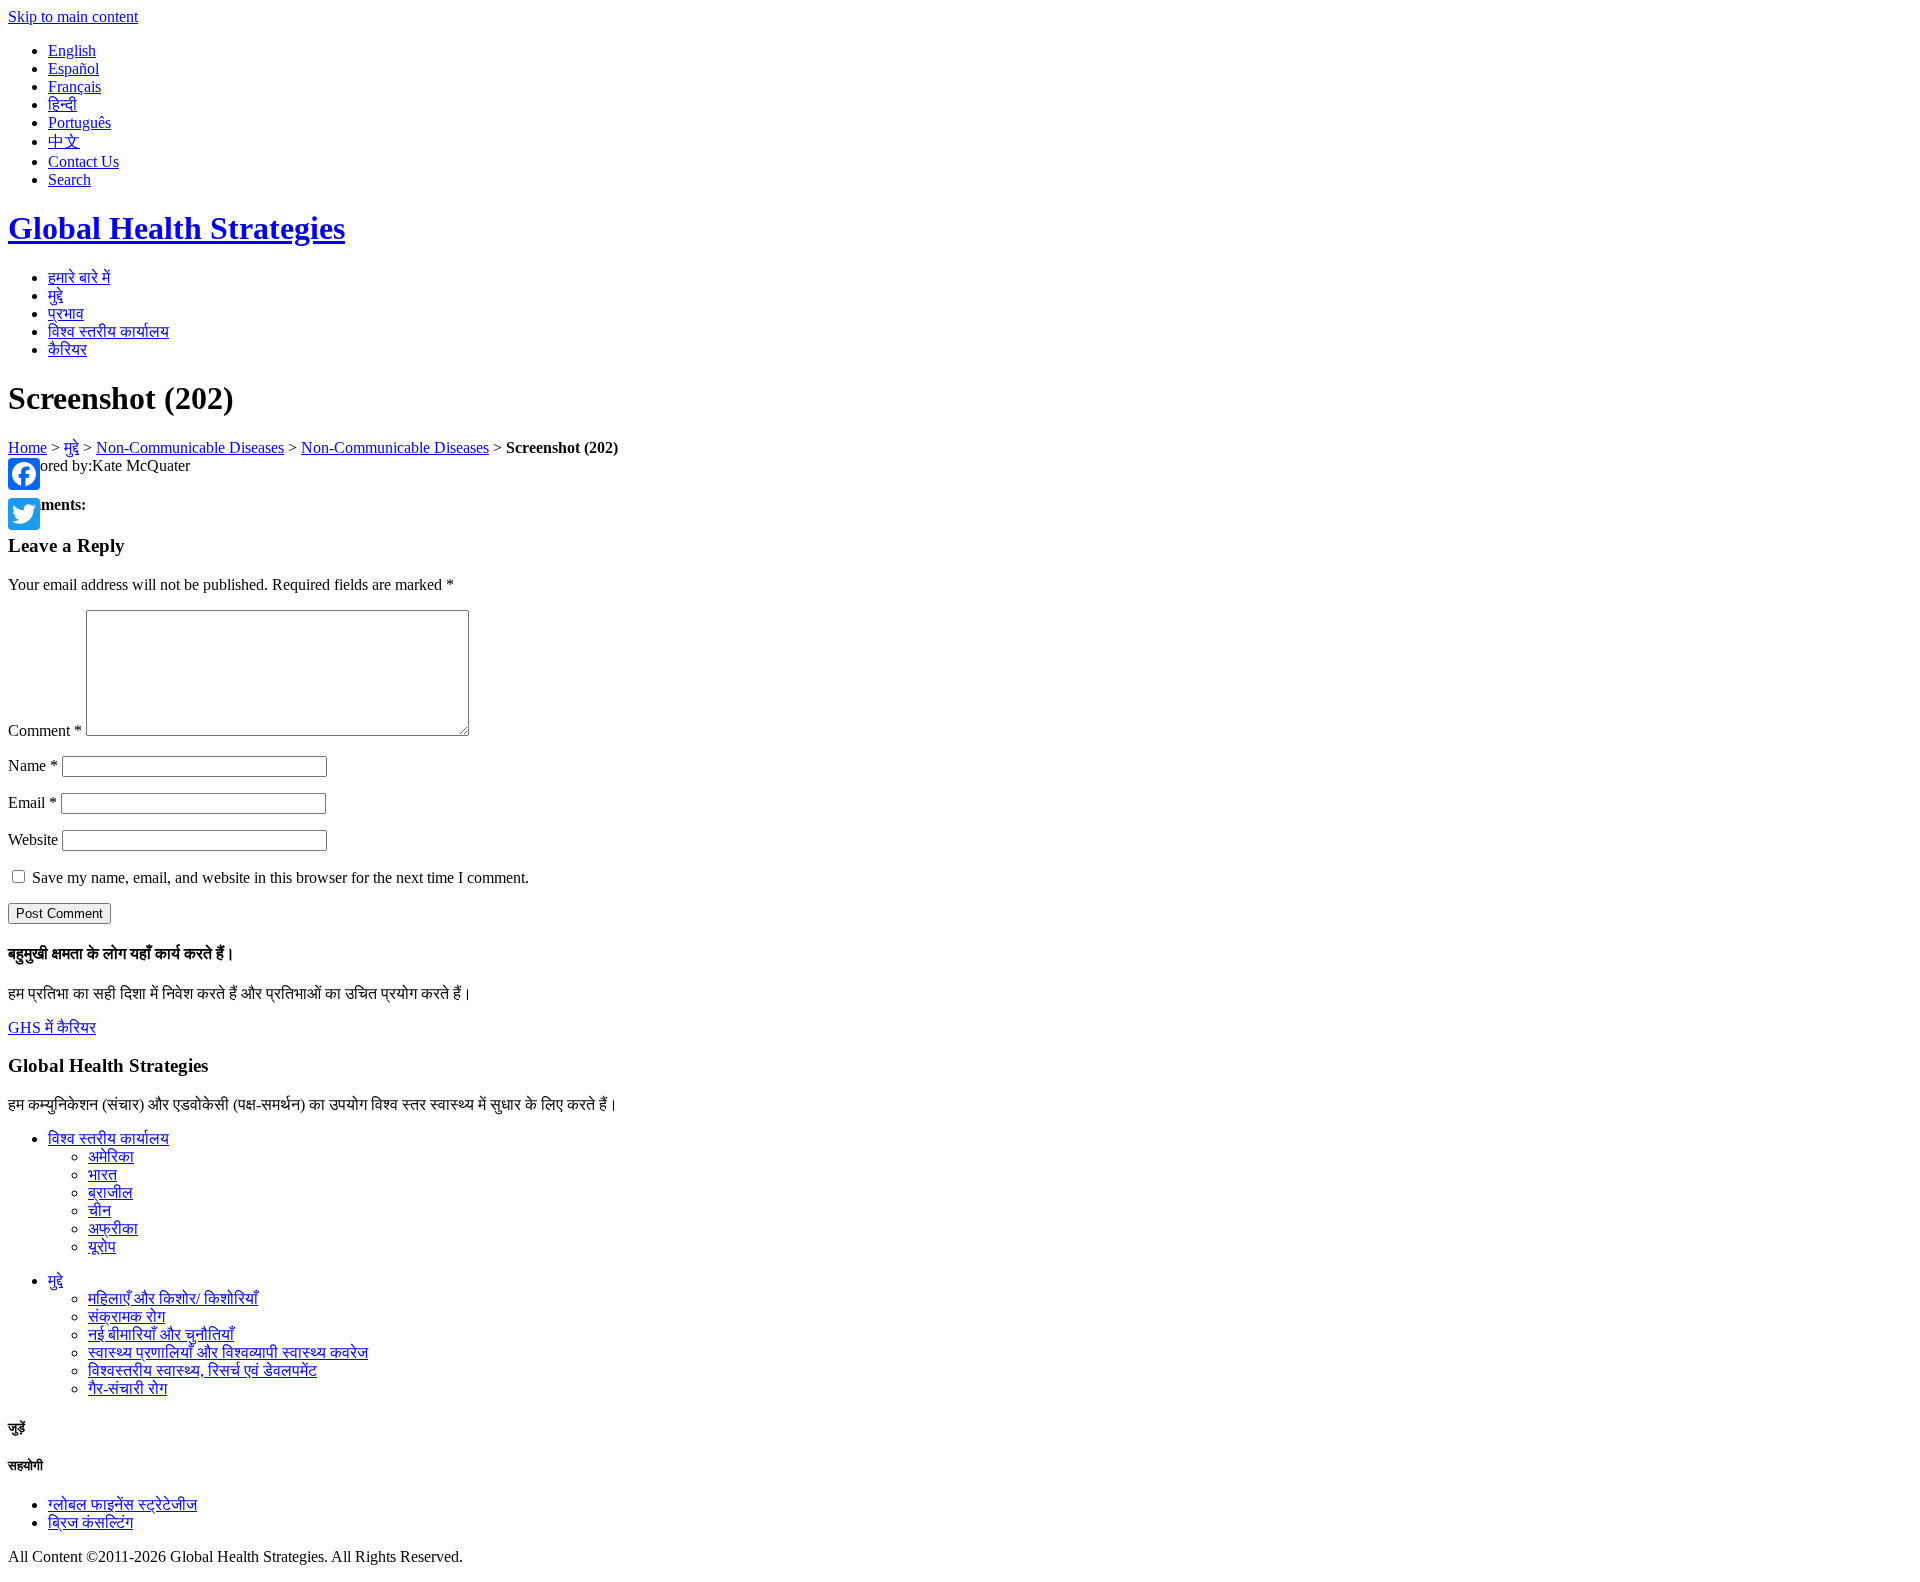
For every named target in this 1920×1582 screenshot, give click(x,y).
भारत (102, 1174)
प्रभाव (66, 313)
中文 (64, 141)
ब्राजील (110, 1192)
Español (73, 68)
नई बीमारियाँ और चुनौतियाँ (161, 1334)
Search (69, 179)
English (72, 50)
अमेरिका (111, 1156)
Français (74, 86)
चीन (99, 1210)
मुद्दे (55, 295)
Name (33, 765)
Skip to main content (73, 16)
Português (79, 122)
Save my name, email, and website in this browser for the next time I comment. (280, 877)
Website (33, 839)
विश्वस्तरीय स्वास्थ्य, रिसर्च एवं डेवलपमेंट (202, 1370)
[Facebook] (24, 474)
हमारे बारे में (79, 277)
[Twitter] (24, 514)
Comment (45, 730)
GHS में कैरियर (52, 1027)
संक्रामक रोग (126, 1316)
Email (32, 802)
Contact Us (83, 161)
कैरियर (67, 349)
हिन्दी (62, 104)
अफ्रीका (113, 1228)
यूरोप (102, 1246)
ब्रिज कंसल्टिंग (90, 1522)
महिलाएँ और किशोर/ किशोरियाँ (173, 1298)
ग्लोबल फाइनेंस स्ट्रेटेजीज (122, 1504)
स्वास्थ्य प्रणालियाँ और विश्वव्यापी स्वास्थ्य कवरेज (228, 1352)
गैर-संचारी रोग (127, 1388)
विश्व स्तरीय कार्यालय (108, 331)
